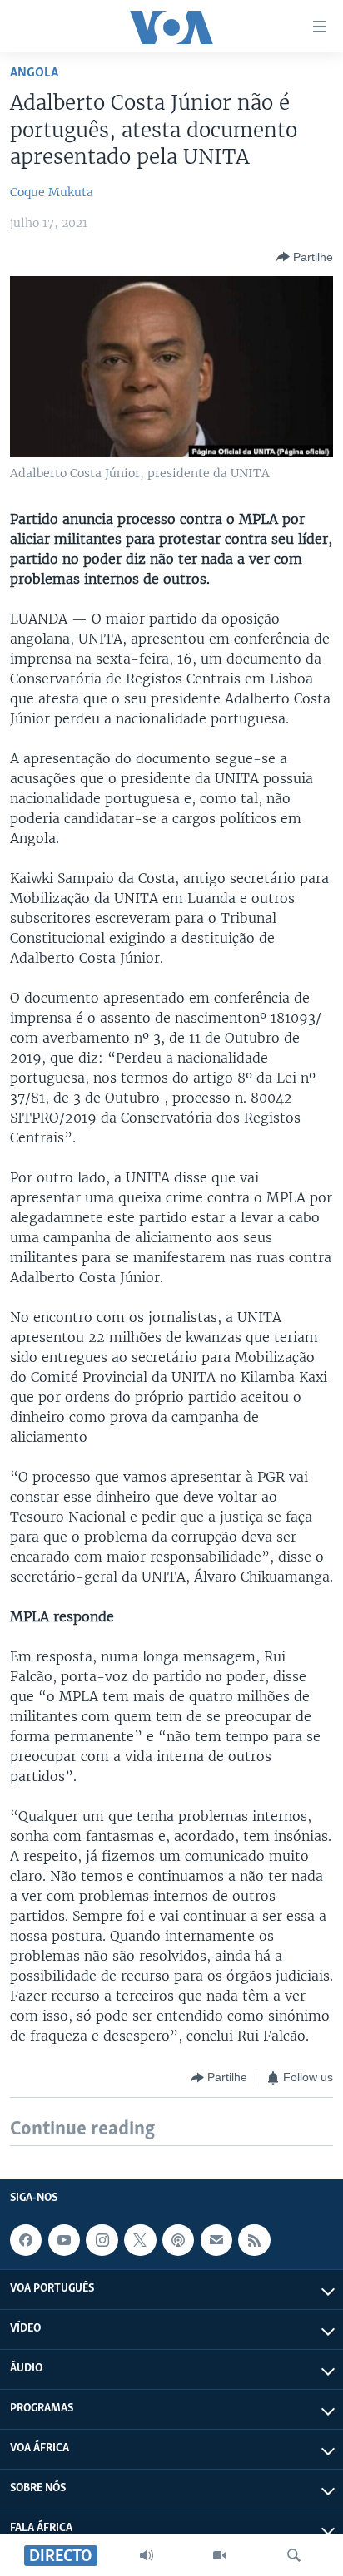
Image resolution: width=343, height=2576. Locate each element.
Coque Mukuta (52, 192)
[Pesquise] (294, 2555)
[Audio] (147, 2555)
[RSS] (254, 2240)
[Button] (305, 257)
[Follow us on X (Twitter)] (140, 2240)
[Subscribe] (216, 2240)
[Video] (220, 2555)
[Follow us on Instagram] (102, 2240)
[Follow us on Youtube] (64, 2240)
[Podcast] (178, 2240)
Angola (34, 73)
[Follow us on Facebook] (26, 2240)
